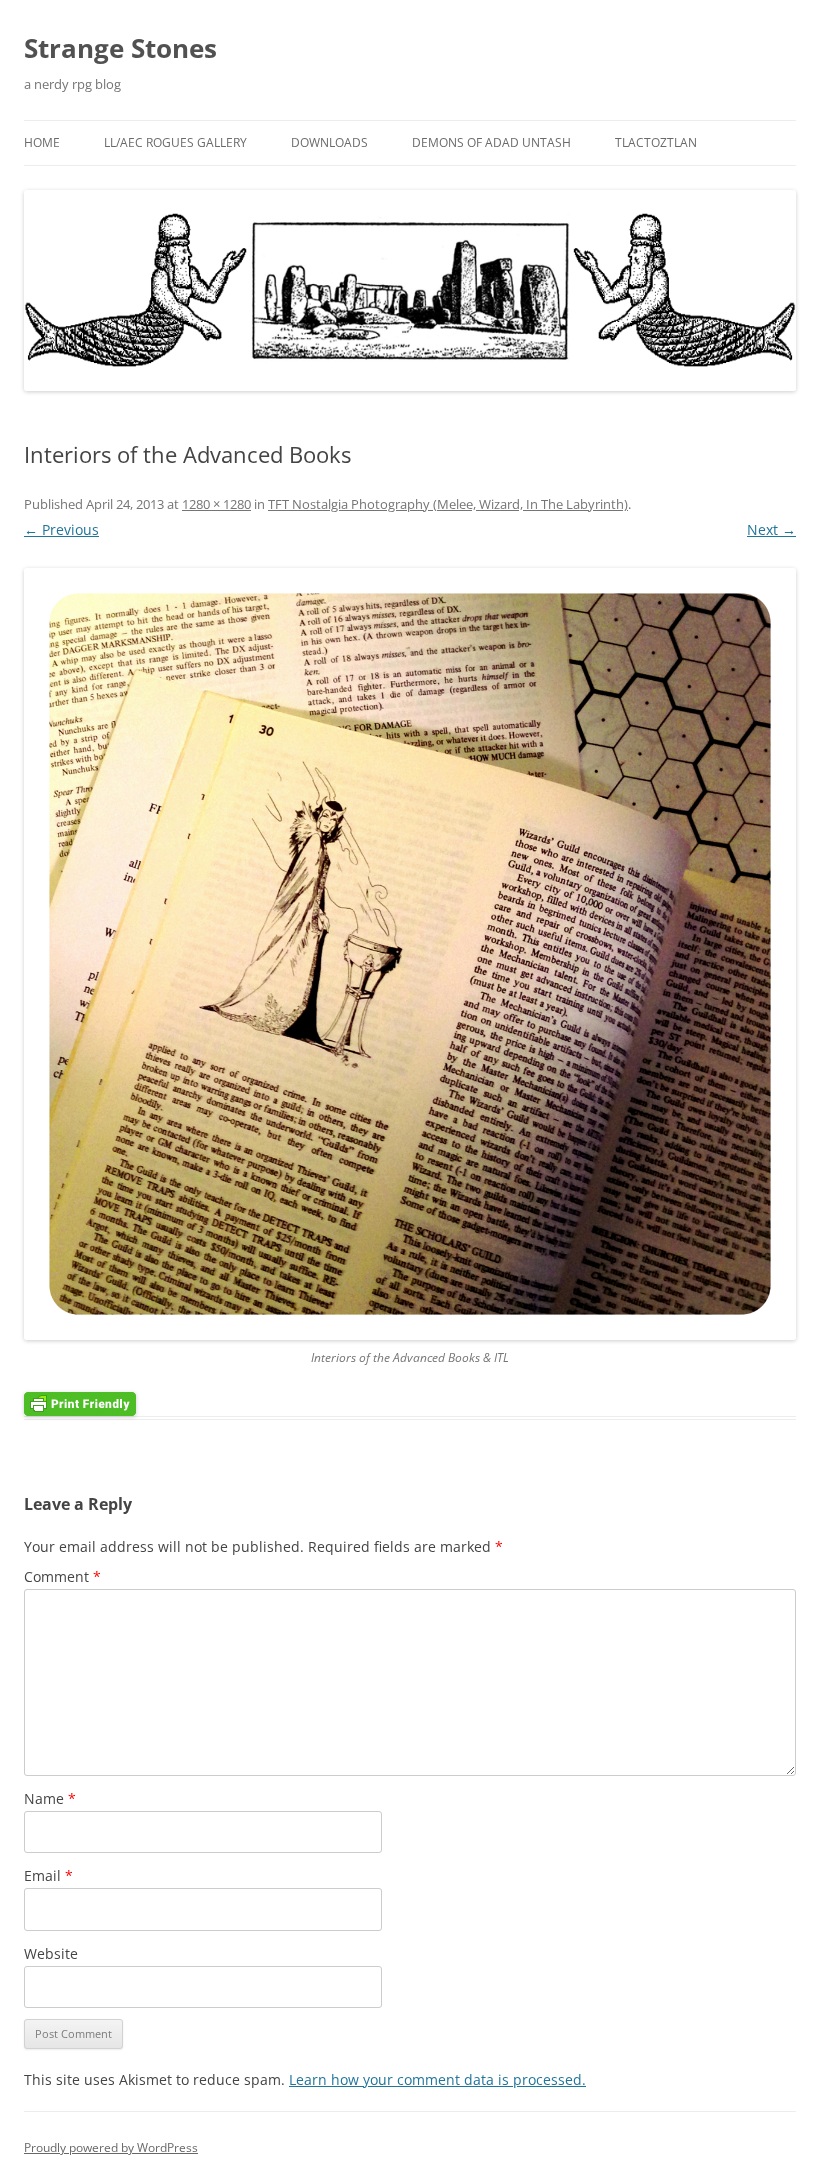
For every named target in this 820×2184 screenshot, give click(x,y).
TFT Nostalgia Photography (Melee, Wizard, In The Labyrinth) (448, 504)
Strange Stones (120, 48)
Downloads (329, 142)
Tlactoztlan (656, 142)
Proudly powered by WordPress (111, 2147)
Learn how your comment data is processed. (437, 2079)
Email (48, 1875)
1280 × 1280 (216, 504)
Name (50, 1798)
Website (51, 1953)
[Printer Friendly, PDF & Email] (80, 1404)
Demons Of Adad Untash (491, 142)
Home (42, 142)
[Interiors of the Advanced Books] (410, 954)
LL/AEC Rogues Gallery (175, 142)
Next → (771, 529)
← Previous (61, 529)
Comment (62, 1576)
